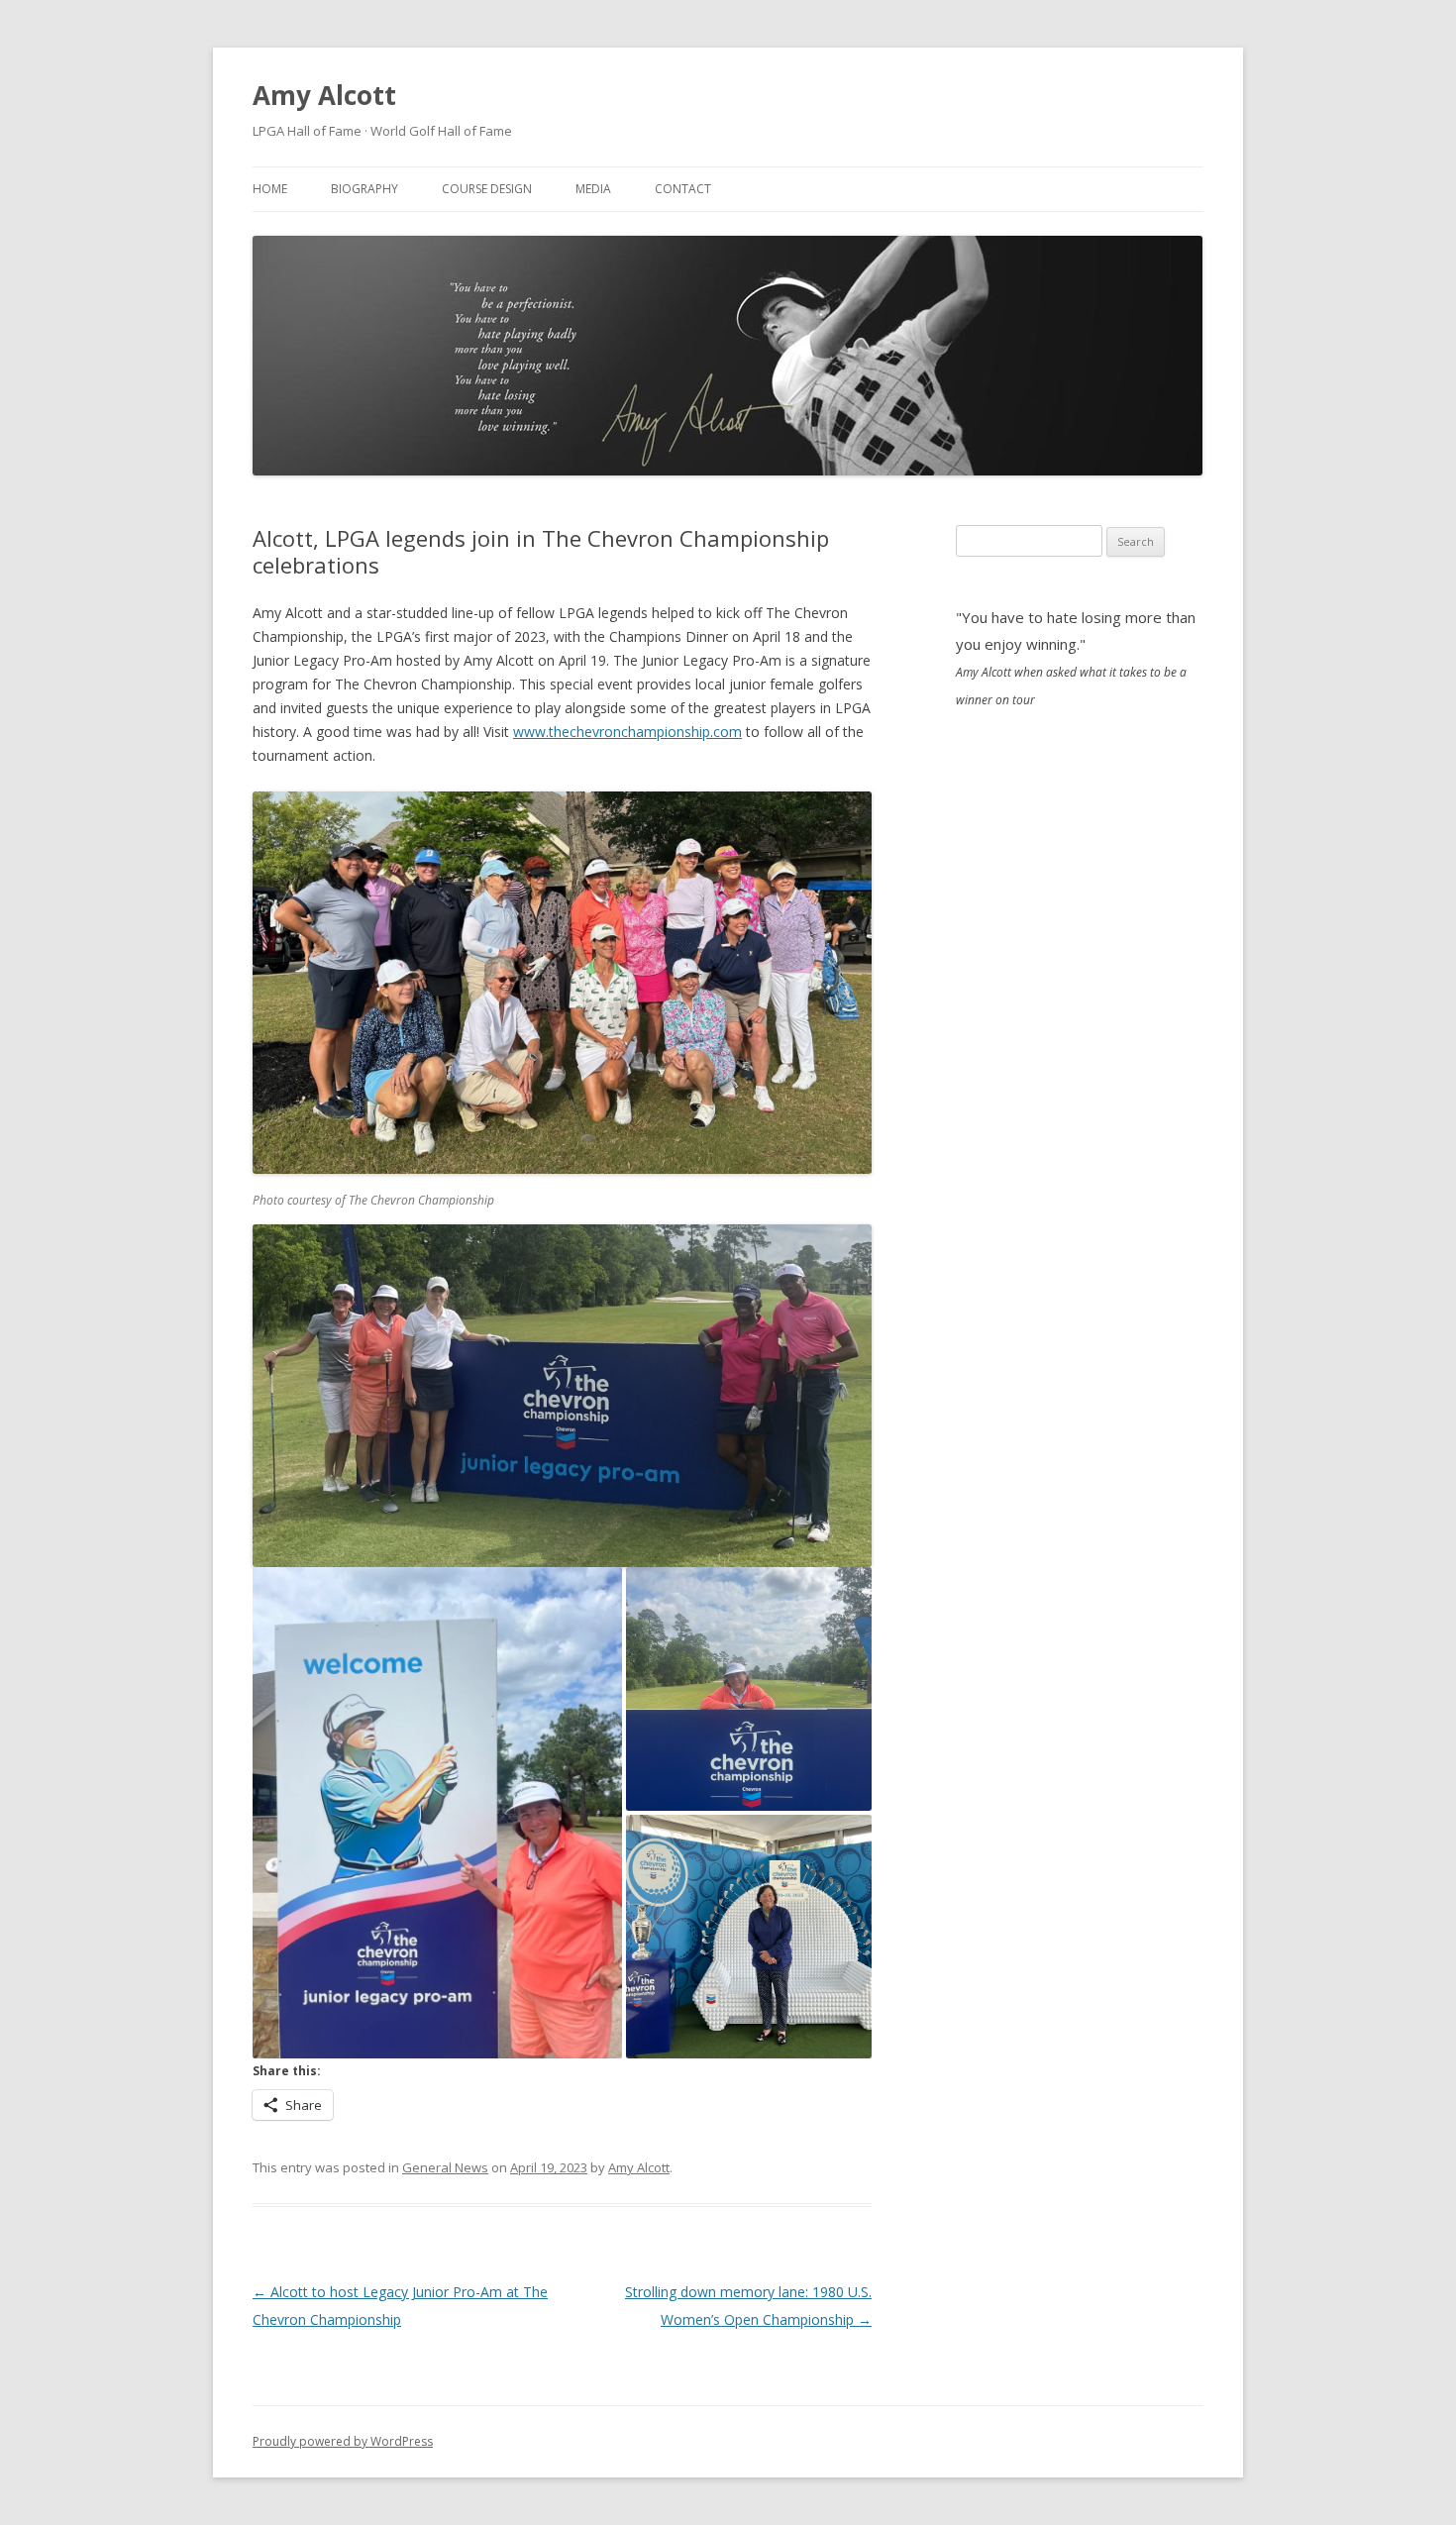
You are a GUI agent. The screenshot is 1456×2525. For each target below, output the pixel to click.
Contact (683, 189)
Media (593, 189)
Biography (364, 189)
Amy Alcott (324, 95)
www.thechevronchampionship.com (627, 732)
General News (445, 2167)
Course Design (487, 189)
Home (270, 189)
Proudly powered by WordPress (343, 2441)
